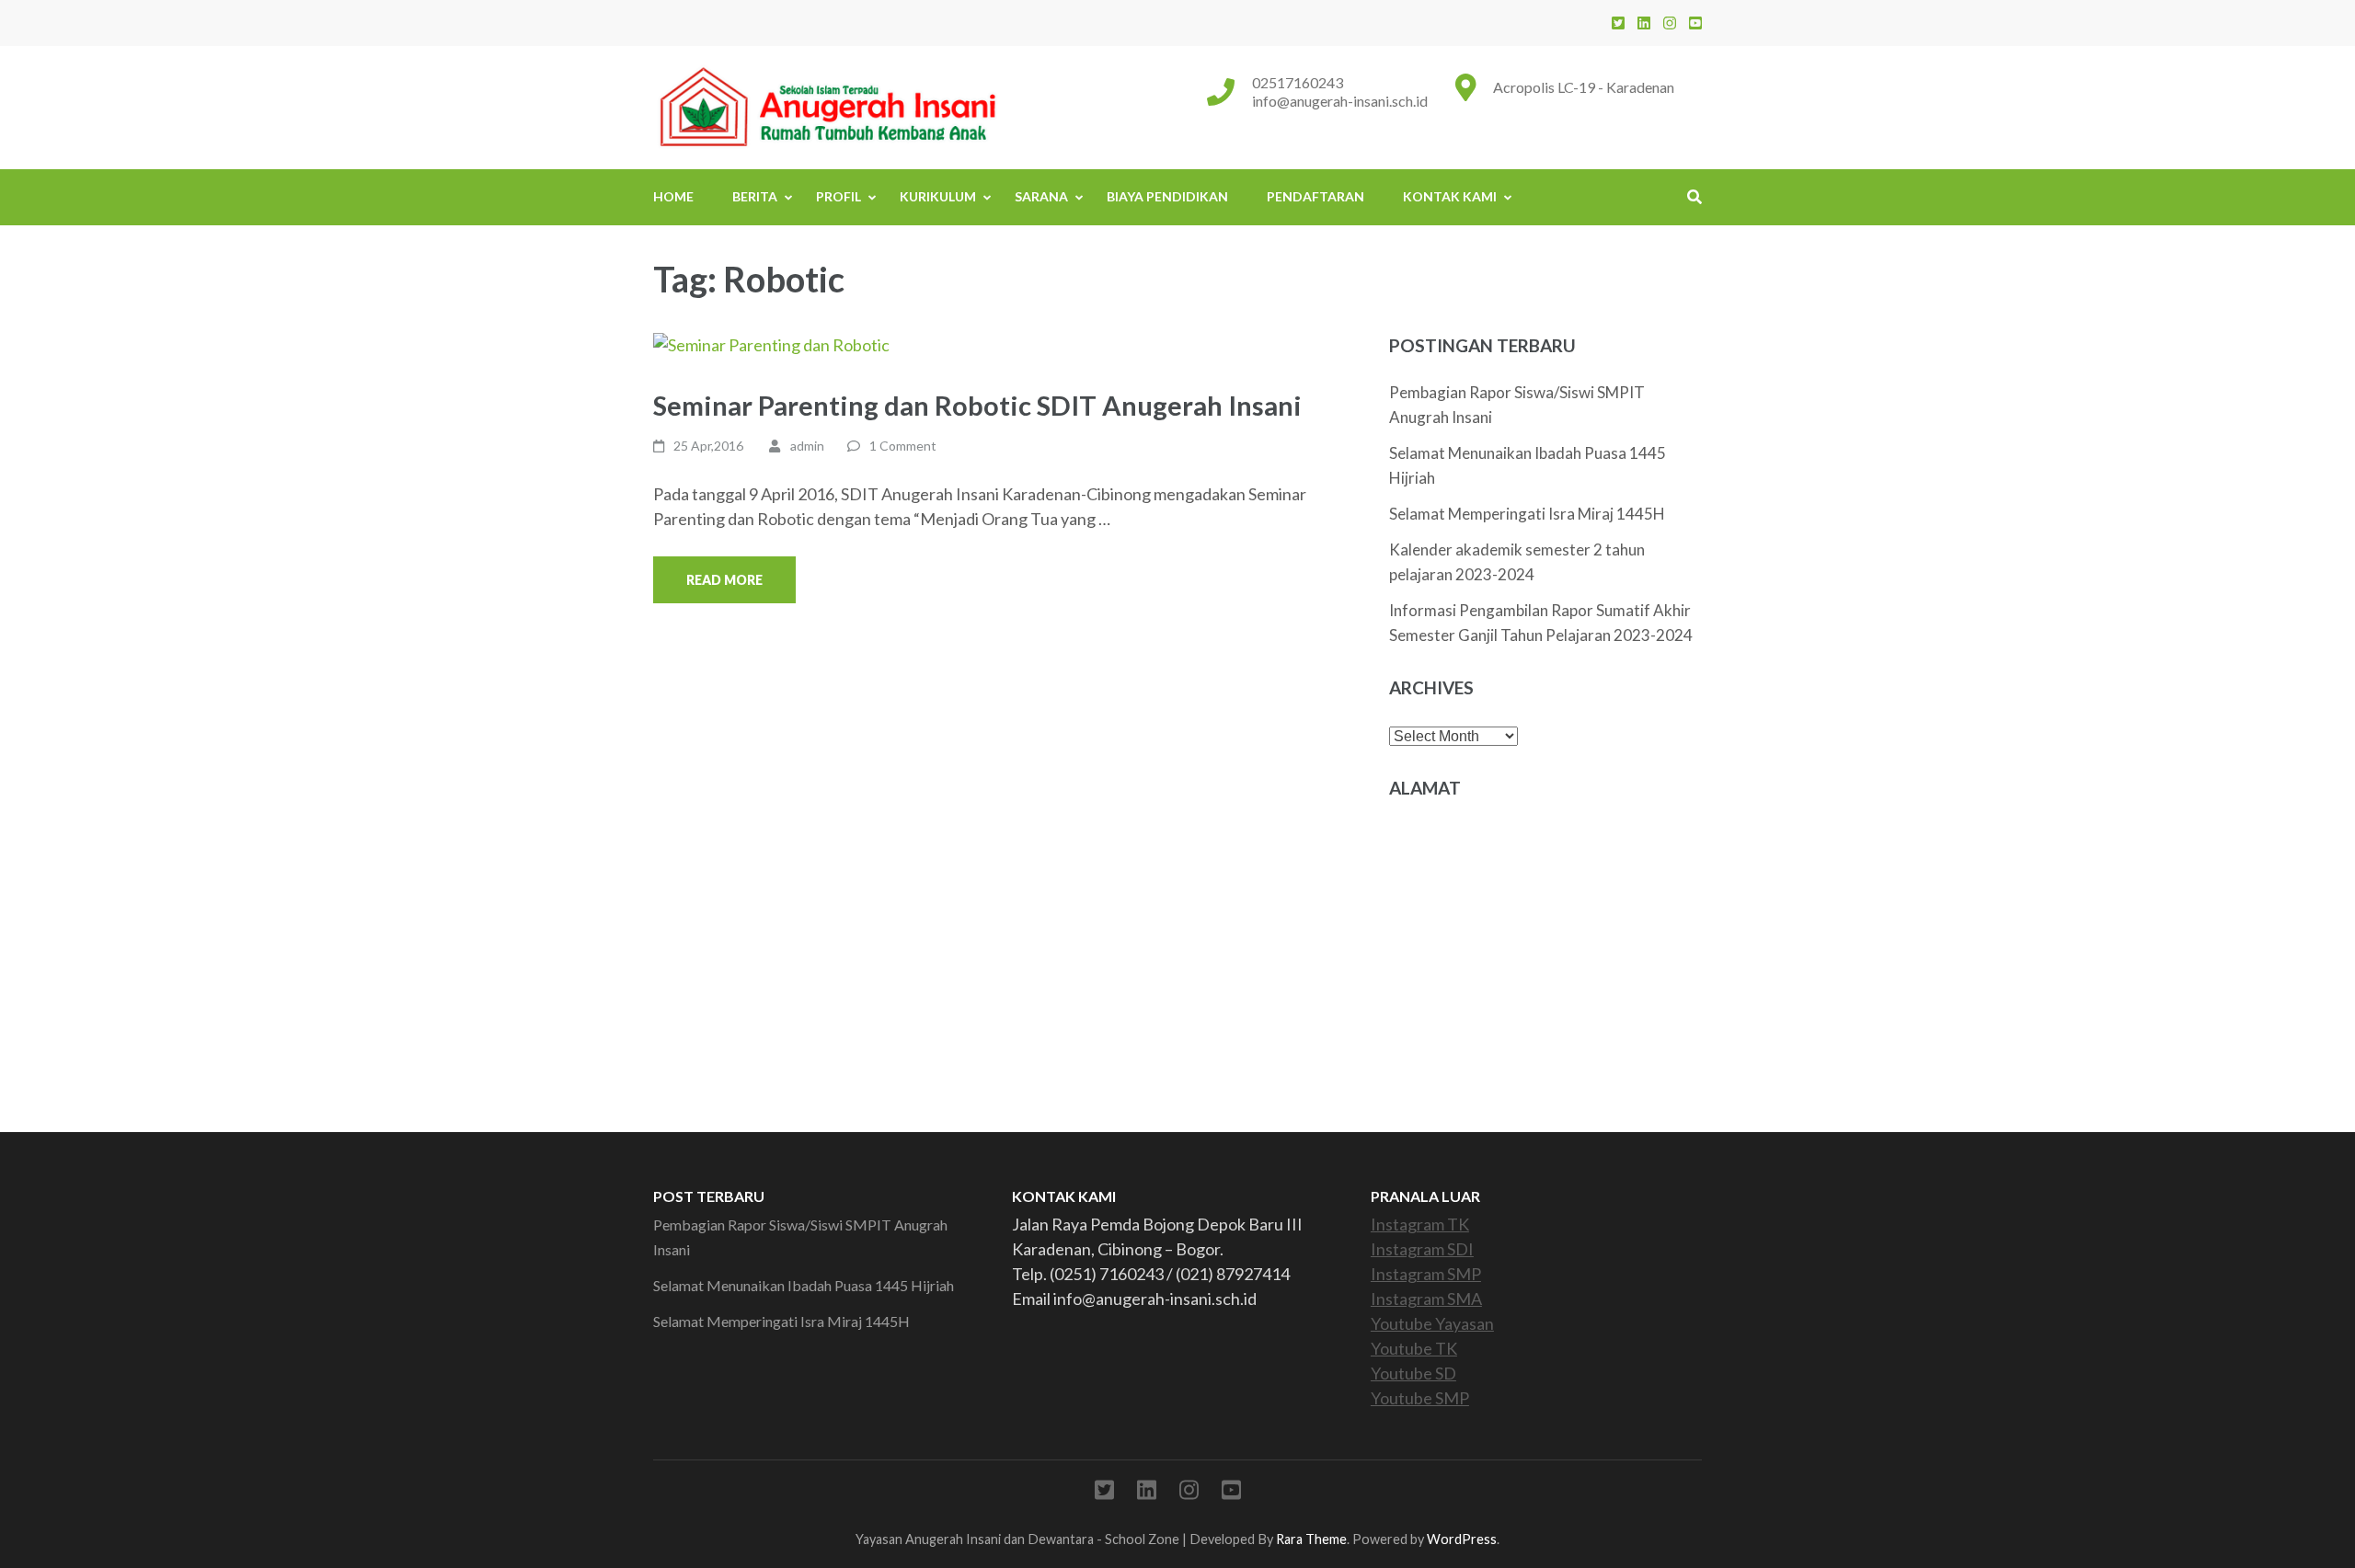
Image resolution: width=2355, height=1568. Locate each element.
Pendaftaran (1315, 196)
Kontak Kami (1450, 196)
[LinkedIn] (1644, 23)
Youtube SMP (1420, 1398)
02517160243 (1298, 82)
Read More (724, 580)
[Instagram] (1670, 23)
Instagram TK (1420, 1224)
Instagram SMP (1426, 1274)
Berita (755, 196)
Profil (839, 196)
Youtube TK (1414, 1348)
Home (673, 196)
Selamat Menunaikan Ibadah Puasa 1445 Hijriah (804, 1285)
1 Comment (903, 446)
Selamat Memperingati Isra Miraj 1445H (1527, 514)
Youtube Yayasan (1432, 1323)
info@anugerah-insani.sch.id (1340, 101)
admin (807, 446)
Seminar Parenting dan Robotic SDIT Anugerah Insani (977, 405)
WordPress (1462, 1539)
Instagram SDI (1422, 1249)
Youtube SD (1413, 1373)
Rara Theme (1311, 1539)
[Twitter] (1618, 23)
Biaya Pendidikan (1167, 196)
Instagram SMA (1426, 1299)
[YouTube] (1695, 23)
